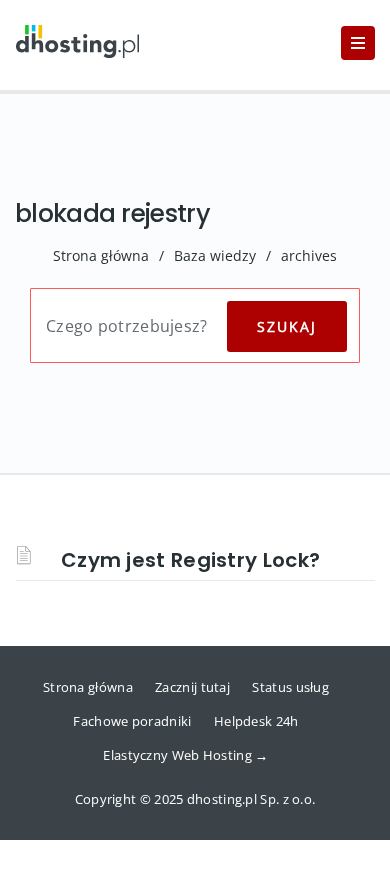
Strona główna (101, 255)
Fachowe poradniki (132, 721)
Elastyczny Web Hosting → (185, 755)
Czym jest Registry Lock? (190, 560)
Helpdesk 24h (256, 721)
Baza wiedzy (215, 255)
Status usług (290, 687)
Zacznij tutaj (192, 687)
